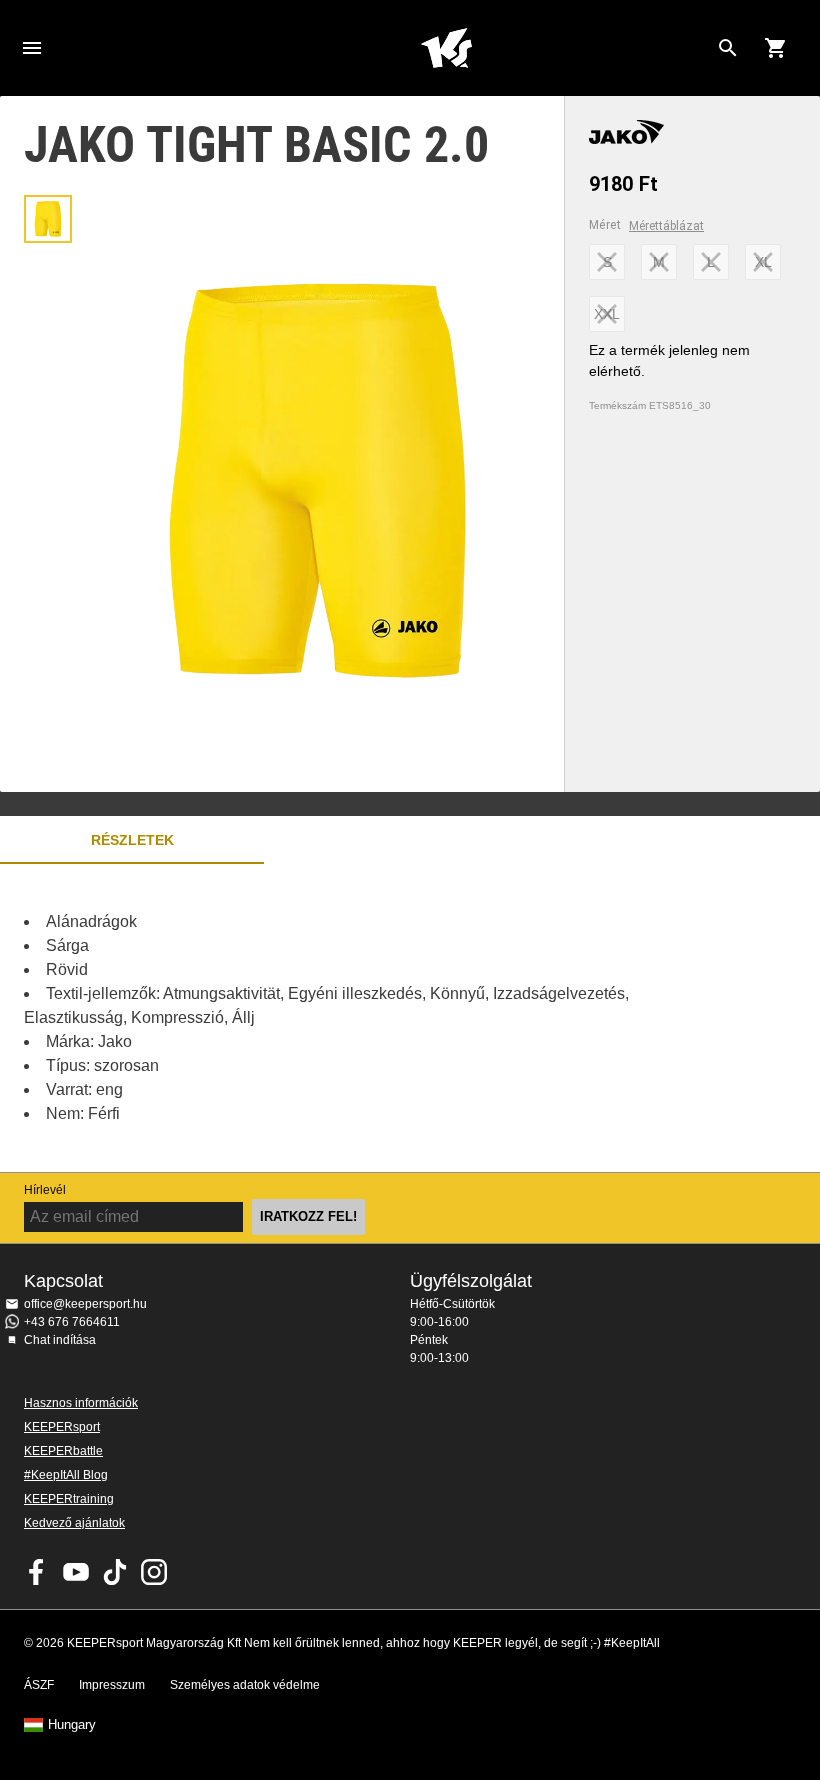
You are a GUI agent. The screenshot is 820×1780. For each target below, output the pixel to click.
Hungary (72, 1725)
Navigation (32, 48)
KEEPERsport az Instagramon (154, 1572)
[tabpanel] (350, 1018)
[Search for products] (728, 48)
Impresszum (112, 1685)
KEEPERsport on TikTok (115, 1572)
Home (446, 48)
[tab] (48, 219)
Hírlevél (45, 1190)
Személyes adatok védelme (245, 1685)
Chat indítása (60, 1340)
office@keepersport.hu (85, 1304)
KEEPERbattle (63, 1451)
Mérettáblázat (666, 226)
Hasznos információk (81, 1403)
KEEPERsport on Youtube (76, 1572)
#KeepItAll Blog (66, 1475)
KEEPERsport (62, 1427)
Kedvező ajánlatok (74, 1523)
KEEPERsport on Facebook (37, 1572)
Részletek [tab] (132, 840)
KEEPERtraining (69, 1499)
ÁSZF (39, 1685)
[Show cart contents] (776, 48)
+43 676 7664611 (72, 1322)
